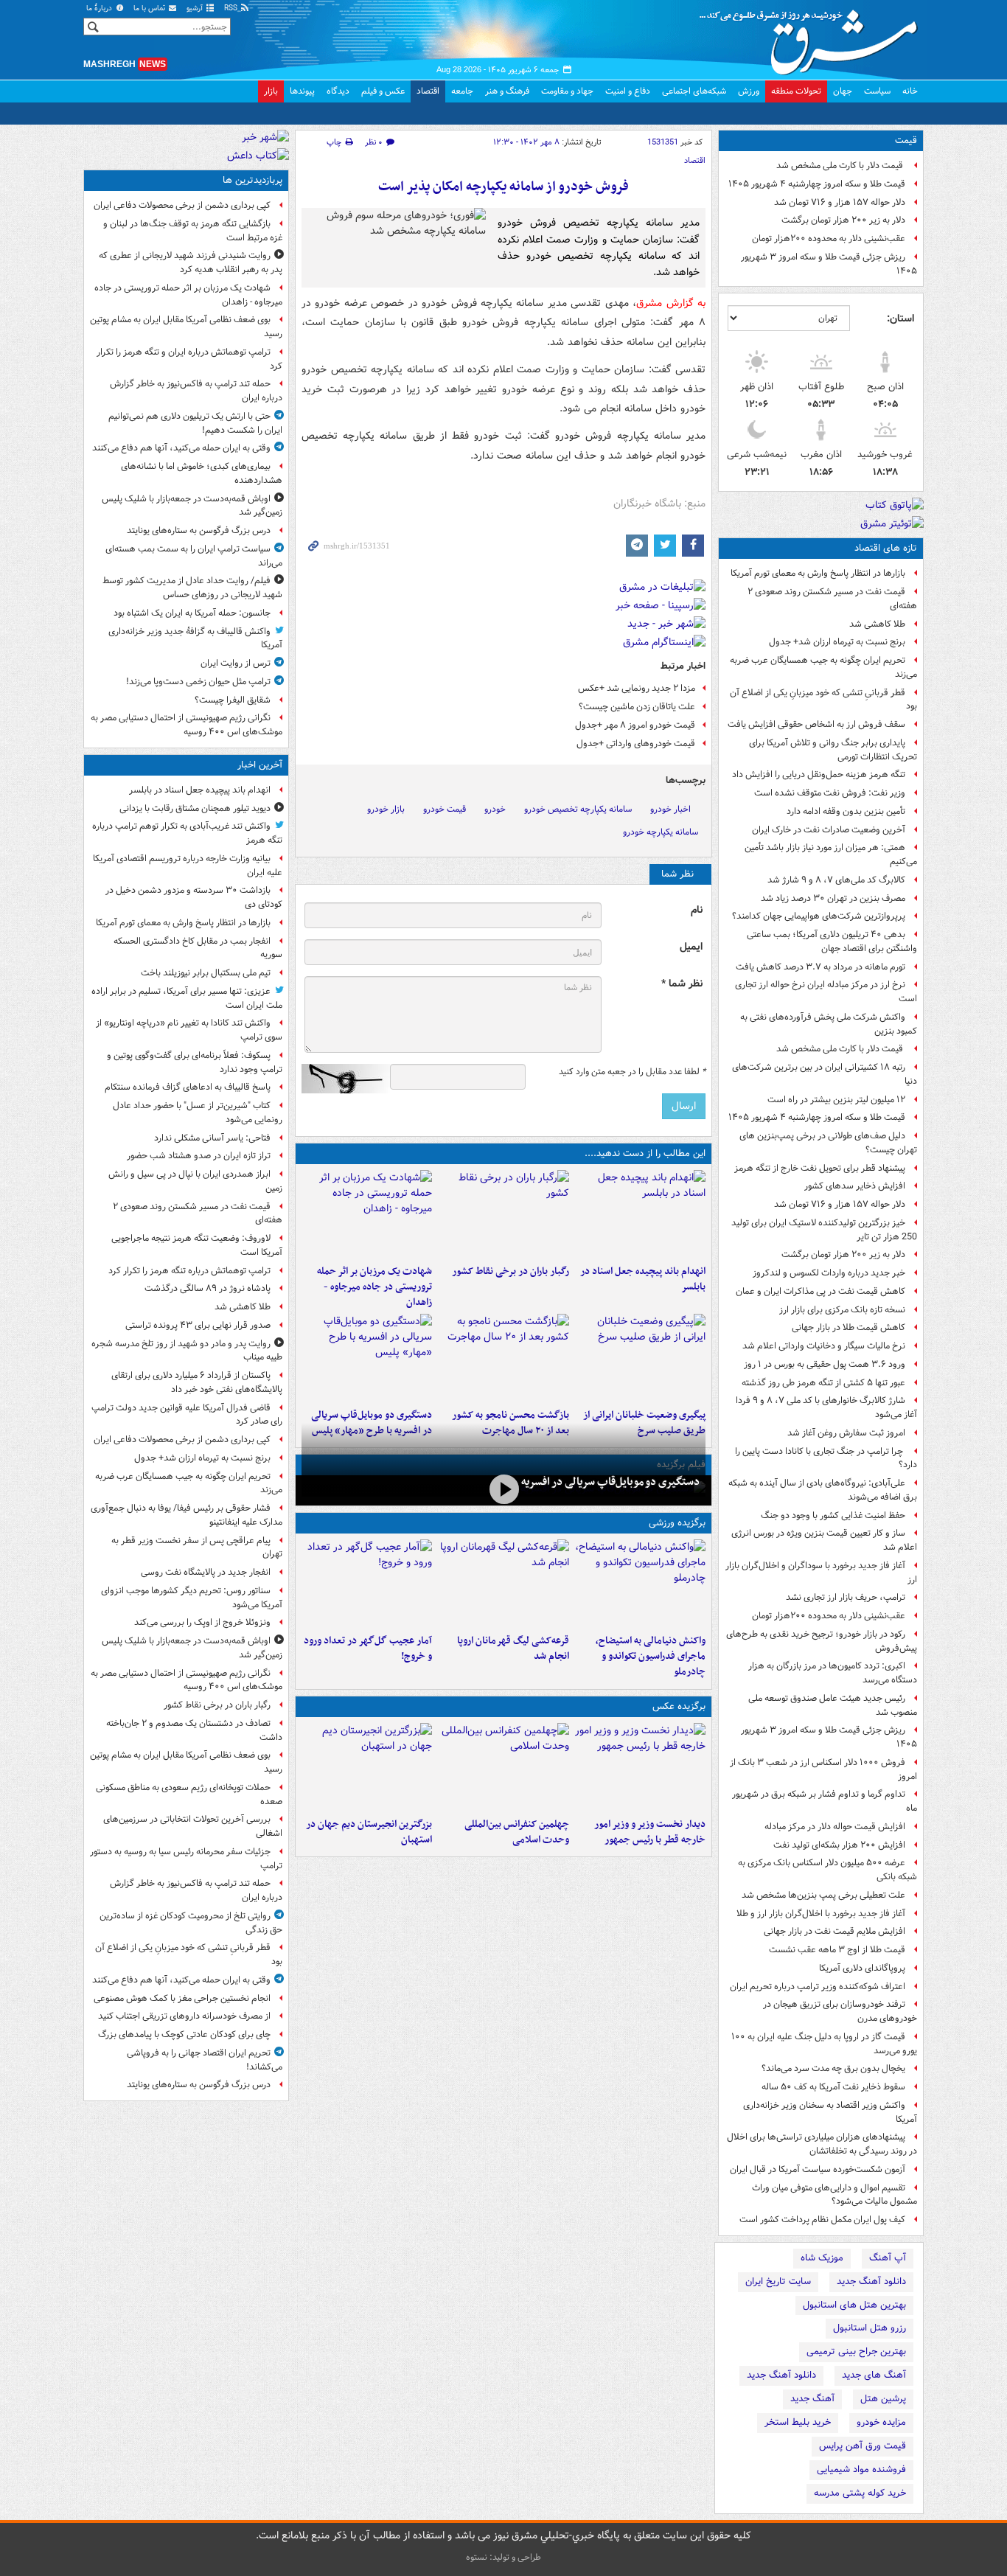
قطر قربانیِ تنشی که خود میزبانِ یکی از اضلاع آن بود (823, 700)
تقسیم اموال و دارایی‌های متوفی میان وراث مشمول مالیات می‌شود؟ (834, 2195)
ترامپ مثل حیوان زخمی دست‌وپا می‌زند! (198, 682)
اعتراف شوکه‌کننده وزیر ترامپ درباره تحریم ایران (818, 1987)
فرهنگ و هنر (507, 91)
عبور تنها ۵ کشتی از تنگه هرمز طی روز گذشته (823, 1383)
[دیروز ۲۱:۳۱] (640, 1584)
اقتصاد (428, 91)
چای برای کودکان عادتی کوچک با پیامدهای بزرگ (184, 2034)
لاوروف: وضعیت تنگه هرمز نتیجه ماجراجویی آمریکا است (197, 1245)
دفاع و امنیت (628, 91)
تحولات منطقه (796, 91)
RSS (232, 8)
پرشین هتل (883, 2399)
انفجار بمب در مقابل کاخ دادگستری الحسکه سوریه (198, 948)
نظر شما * (682, 984)
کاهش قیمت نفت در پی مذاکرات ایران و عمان (820, 1291)
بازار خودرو (386, 809)
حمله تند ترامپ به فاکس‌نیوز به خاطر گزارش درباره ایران (196, 391)
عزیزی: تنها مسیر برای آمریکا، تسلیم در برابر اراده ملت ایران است (187, 998)
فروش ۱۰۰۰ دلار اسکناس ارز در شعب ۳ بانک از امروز (823, 1769)
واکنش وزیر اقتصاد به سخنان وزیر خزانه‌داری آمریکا (830, 2112)
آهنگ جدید (812, 2399)
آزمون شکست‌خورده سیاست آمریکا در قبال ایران (818, 2169)
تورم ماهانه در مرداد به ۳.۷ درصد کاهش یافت (820, 967)
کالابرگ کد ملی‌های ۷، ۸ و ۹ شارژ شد (836, 880)
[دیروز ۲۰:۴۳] (503, 1584)
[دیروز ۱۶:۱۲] (503, 1358)
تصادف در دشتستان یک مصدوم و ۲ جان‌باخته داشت (194, 1730)
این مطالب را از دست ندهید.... (645, 1153)
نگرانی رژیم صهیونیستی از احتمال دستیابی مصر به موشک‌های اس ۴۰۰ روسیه (187, 725)
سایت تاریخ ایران (778, 2281)
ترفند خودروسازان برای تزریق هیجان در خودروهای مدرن (840, 2011)
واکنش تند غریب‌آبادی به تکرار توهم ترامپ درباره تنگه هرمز (187, 833)
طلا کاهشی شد (877, 624)
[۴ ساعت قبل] (503, 1214)
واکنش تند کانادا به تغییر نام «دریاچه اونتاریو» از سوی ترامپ (189, 1030)
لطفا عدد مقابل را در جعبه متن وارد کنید (632, 1072)
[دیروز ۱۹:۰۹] (640, 1358)
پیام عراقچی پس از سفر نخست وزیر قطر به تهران (197, 1548)
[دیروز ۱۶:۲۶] (503, 1489)
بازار (271, 91)
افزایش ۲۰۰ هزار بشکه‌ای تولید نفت (839, 1845)
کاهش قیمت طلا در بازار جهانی (849, 1327)
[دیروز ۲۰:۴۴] (367, 1214)
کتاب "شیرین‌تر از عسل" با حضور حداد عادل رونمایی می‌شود (198, 1113)
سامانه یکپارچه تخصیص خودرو (578, 809)
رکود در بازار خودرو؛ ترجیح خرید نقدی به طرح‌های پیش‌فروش (822, 1641)
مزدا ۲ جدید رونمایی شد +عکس (637, 688)
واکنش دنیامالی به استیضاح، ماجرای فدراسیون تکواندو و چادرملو (651, 1656)
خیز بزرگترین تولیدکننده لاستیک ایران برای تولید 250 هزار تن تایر (824, 1230)
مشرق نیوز (813, 37)
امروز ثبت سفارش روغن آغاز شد (846, 1433)
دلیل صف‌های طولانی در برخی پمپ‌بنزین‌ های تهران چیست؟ (828, 1143)
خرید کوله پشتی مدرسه (860, 2493)
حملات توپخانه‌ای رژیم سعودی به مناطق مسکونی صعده (189, 1795)
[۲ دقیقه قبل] (640, 1214)
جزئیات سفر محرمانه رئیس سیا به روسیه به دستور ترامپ (186, 1859)
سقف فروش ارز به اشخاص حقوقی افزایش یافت (816, 724)
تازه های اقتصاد (886, 548)
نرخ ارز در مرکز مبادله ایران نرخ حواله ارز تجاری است (826, 992)
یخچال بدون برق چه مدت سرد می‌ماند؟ (833, 2068)
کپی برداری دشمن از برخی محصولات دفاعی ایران (182, 205)
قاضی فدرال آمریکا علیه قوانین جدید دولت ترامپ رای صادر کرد (187, 1415)
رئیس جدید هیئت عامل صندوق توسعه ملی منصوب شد (833, 1705)
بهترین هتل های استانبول (854, 2305)
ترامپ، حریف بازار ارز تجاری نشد (846, 1597)
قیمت (906, 140)
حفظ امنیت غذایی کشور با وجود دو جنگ (833, 1515)
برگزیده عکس (679, 1706)
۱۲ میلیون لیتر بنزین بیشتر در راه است (836, 1100)
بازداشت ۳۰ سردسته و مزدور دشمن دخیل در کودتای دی (194, 897)
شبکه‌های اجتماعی (694, 91)
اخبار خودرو (670, 809)
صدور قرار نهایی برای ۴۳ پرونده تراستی (198, 1325)
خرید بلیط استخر (798, 2422)
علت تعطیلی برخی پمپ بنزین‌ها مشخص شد (823, 1895)
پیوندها (302, 91)
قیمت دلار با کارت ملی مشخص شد (841, 166)
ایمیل (691, 947)
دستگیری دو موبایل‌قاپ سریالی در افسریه (610, 1482)
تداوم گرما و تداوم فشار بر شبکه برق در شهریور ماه (825, 1801)
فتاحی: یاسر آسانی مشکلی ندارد (212, 1138)
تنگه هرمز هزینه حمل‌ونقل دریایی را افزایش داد (819, 774)
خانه (910, 91)
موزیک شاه (822, 2258)
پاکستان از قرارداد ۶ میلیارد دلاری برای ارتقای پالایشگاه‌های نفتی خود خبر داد (197, 1382)
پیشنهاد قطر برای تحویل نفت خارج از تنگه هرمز (820, 1168)
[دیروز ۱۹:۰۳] (640, 1767)
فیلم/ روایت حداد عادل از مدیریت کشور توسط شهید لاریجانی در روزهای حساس (192, 588)
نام (697, 910)
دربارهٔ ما (100, 8)
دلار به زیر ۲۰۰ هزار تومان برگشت (843, 220)
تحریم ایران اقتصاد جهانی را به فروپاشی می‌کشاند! (205, 2060)
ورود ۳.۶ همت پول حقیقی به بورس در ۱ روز (825, 1364)
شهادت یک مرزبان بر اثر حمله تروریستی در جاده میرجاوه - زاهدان (374, 1287)
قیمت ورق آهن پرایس (863, 2446)
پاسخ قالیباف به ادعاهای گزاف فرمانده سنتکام (188, 1087)
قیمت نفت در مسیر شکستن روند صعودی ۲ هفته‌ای (832, 599)
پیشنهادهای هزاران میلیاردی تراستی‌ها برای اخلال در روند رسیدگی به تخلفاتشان (822, 2144)
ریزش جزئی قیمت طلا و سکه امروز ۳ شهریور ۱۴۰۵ (829, 264)
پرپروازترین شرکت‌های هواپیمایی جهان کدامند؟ (819, 916)
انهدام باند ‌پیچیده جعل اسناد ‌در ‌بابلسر (643, 1279)
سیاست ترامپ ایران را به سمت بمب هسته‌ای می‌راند (194, 556)
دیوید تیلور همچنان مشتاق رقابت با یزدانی (195, 808)
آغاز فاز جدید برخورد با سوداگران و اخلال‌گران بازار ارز (821, 1573)
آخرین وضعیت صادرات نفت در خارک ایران (829, 830)
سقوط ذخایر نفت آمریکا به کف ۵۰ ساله (833, 2087)
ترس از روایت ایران (236, 663)
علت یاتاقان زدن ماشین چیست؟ (637, 707)
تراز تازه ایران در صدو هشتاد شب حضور (199, 1156)
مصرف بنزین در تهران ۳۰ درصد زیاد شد (833, 898)
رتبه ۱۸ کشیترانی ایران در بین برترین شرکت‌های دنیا (825, 1074)
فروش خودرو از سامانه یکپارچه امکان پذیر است (503, 187)
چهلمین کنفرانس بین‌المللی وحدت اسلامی (516, 1832)
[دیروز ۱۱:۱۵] (367, 1584)
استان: (900, 318)
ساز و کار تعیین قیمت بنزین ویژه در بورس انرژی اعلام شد (824, 1540)
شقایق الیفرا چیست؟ (233, 700)
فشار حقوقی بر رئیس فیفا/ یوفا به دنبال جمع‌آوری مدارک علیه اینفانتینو (187, 1515)
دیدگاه (338, 91)
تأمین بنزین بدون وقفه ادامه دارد (846, 811)
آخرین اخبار (260, 765)
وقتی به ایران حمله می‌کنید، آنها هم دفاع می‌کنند (181, 448)
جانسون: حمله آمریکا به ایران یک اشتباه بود (192, 613)
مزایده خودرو (881, 2422)
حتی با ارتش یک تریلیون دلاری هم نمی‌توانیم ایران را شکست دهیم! (195, 423)
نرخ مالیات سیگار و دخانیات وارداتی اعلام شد (824, 1346)
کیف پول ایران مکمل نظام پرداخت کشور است (822, 2220)
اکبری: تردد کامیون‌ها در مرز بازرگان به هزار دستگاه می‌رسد (833, 1673)
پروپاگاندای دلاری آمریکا (862, 1968)
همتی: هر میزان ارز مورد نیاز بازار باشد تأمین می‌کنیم (831, 854)
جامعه (462, 91)
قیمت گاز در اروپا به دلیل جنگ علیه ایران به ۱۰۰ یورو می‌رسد (824, 2044)
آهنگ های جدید (874, 2375)
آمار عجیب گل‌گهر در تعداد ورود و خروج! (368, 1649)
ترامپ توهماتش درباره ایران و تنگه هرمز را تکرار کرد (189, 359)
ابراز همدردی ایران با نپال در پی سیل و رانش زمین (195, 1181)
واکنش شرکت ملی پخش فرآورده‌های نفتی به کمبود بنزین (829, 1024)
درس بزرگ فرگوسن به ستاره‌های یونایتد (199, 530)
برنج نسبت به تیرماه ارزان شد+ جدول (837, 642)
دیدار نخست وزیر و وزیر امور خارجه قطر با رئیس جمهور (650, 1832)
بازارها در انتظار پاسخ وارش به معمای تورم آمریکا (818, 573)
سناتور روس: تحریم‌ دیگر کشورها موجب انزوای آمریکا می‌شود (192, 1598)
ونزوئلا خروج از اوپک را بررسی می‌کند (202, 1622)
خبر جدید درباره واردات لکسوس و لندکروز (829, 1273)
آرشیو (196, 8)
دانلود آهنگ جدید (871, 2281)
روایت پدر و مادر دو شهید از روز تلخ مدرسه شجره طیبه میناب (187, 1351)
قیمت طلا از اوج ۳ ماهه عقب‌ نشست (837, 1950)
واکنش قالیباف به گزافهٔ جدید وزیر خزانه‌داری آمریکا (195, 638)
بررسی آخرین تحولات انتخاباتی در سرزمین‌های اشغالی (193, 1826)
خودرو (495, 809)
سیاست (877, 91)
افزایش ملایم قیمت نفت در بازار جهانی (834, 1931)
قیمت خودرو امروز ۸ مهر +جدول (635, 725)
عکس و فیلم (383, 91)
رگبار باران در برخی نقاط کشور (510, 1271)
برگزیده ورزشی (677, 1523)
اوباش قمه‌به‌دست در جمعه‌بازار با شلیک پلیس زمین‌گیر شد (192, 506)
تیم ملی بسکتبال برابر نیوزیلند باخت (206, 973)
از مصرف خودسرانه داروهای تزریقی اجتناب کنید (184, 2016)
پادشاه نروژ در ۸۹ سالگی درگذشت (208, 1288)
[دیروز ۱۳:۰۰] (503, 1767)
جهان (843, 91)
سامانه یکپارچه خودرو (661, 832)
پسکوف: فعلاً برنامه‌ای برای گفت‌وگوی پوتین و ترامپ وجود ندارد (195, 1062)
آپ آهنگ (888, 2258)
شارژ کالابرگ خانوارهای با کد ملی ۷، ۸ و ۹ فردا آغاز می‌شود (826, 1407)
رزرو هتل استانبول (870, 2328)
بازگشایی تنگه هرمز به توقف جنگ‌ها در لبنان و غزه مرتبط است (193, 231)
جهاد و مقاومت (567, 91)
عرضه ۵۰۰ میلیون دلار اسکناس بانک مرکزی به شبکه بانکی (827, 1870)
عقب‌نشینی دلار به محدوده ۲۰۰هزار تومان (829, 239)
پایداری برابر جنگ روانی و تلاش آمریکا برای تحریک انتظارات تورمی (833, 750)
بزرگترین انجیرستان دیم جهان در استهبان (369, 1832)
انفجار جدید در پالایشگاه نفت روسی (206, 1572)
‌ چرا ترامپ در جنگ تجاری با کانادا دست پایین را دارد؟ (826, 1458)
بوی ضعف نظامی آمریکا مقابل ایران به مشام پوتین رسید (186, 327)
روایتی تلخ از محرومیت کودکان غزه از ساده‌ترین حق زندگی (191, 1923)
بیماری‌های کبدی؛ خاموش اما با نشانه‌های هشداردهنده (202, 473)
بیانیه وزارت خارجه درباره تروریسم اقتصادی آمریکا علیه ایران (188, 866)
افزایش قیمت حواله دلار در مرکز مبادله (835, 1827)
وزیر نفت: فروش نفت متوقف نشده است (830, 793)
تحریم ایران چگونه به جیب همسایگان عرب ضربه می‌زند (823, 667)
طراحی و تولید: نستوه (503, 2557)
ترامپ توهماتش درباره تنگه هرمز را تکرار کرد (189, 1271)
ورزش (749, 91)
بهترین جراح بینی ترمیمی (856, 2352)
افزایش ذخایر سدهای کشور (855, 1186)
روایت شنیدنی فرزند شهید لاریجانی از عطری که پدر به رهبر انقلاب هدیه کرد (191, 262)
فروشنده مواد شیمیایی (861, 2469)
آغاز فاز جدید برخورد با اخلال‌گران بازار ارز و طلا (821, 1914)
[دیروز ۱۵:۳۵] (367, 1358)
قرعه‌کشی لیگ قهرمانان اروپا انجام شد (513, 1649)
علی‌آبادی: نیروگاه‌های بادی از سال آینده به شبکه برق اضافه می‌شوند (823, 1490)
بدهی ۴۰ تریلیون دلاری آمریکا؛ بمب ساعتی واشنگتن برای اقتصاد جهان (832, 941)
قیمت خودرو (445, 809)
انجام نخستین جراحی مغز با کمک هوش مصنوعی (182, 1998)
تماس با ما (150, 8)
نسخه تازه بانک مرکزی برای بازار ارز (842, 1310)
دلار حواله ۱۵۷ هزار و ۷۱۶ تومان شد (840, 202)
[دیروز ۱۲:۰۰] (367, 1767)
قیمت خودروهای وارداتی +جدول (636, 744)
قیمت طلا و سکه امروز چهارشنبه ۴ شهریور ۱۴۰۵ (817, 184)
